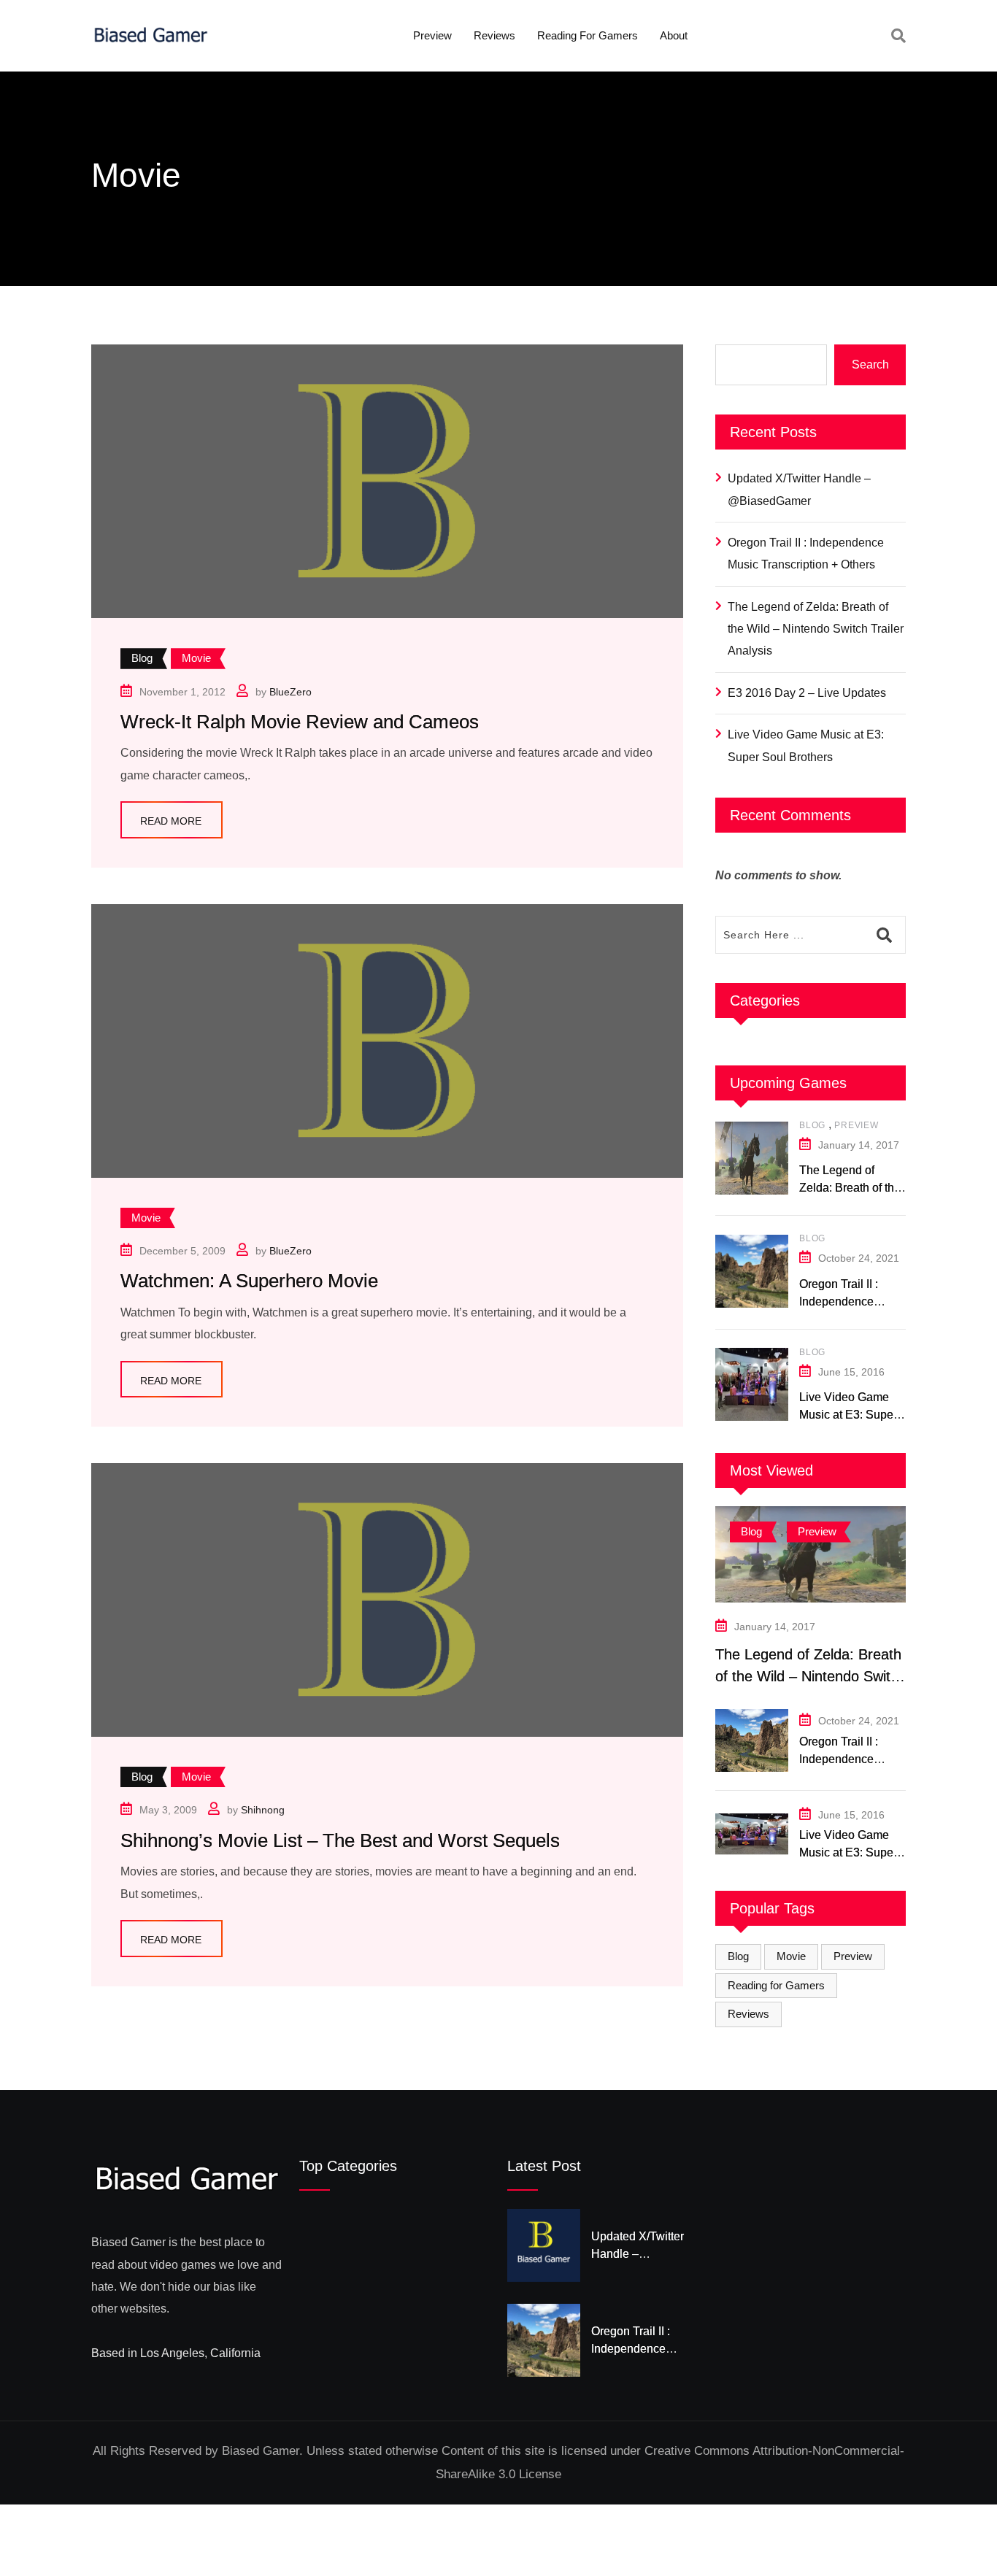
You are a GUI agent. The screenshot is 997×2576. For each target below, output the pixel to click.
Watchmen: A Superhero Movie (249, 1281)
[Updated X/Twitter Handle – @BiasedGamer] (544, 2245)
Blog (812, 1125)
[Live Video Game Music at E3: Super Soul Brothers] (752, 1384)
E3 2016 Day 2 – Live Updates (807, 693)
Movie (791, 1956)
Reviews (494, 35)
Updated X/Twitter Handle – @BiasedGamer (799, 489)
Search (870, 365)
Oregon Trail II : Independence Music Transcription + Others (806, 554)
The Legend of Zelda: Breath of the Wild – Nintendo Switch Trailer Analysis (816, 629)
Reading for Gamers (588, 35)
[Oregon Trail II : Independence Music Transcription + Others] (752, 1271)
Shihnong (263, 1810)
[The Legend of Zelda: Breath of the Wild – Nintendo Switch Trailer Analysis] (752, 1158)
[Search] (898, 36)
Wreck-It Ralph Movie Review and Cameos (300, 722)
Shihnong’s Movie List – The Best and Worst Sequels (340, 1840)
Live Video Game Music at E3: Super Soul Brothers (806, 745)
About (674, 35)
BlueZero (290, 692)
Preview (432, 35)
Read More (171, 821)
